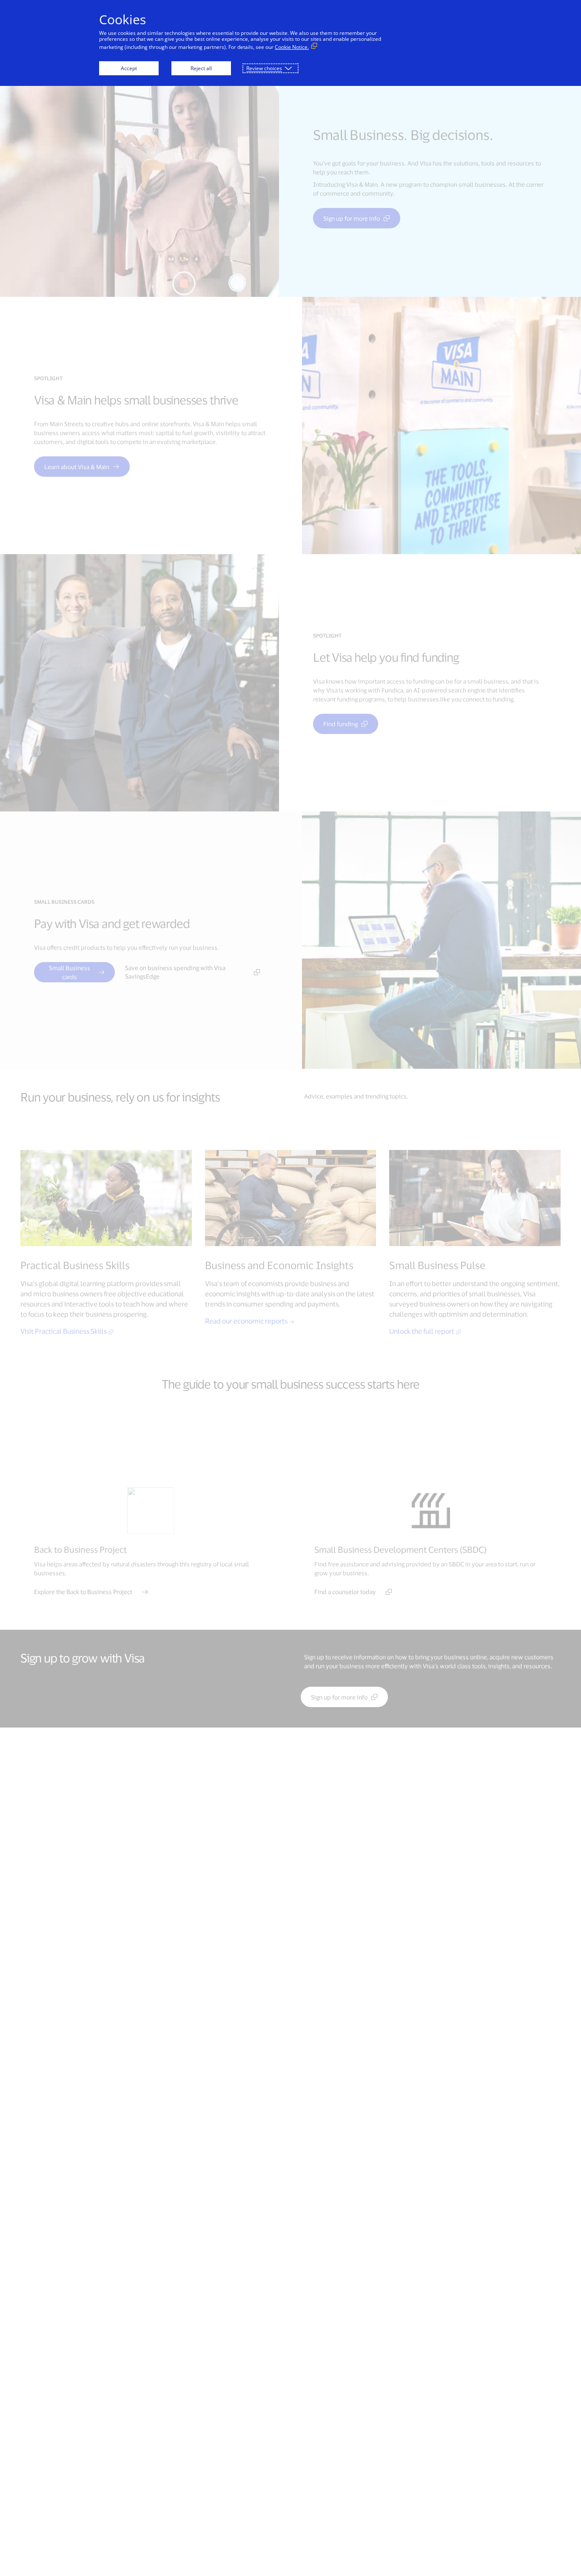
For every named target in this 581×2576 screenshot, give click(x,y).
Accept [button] (129, 68)
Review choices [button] (264, 68)
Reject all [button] (201, 68)
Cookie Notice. (292, 47)
